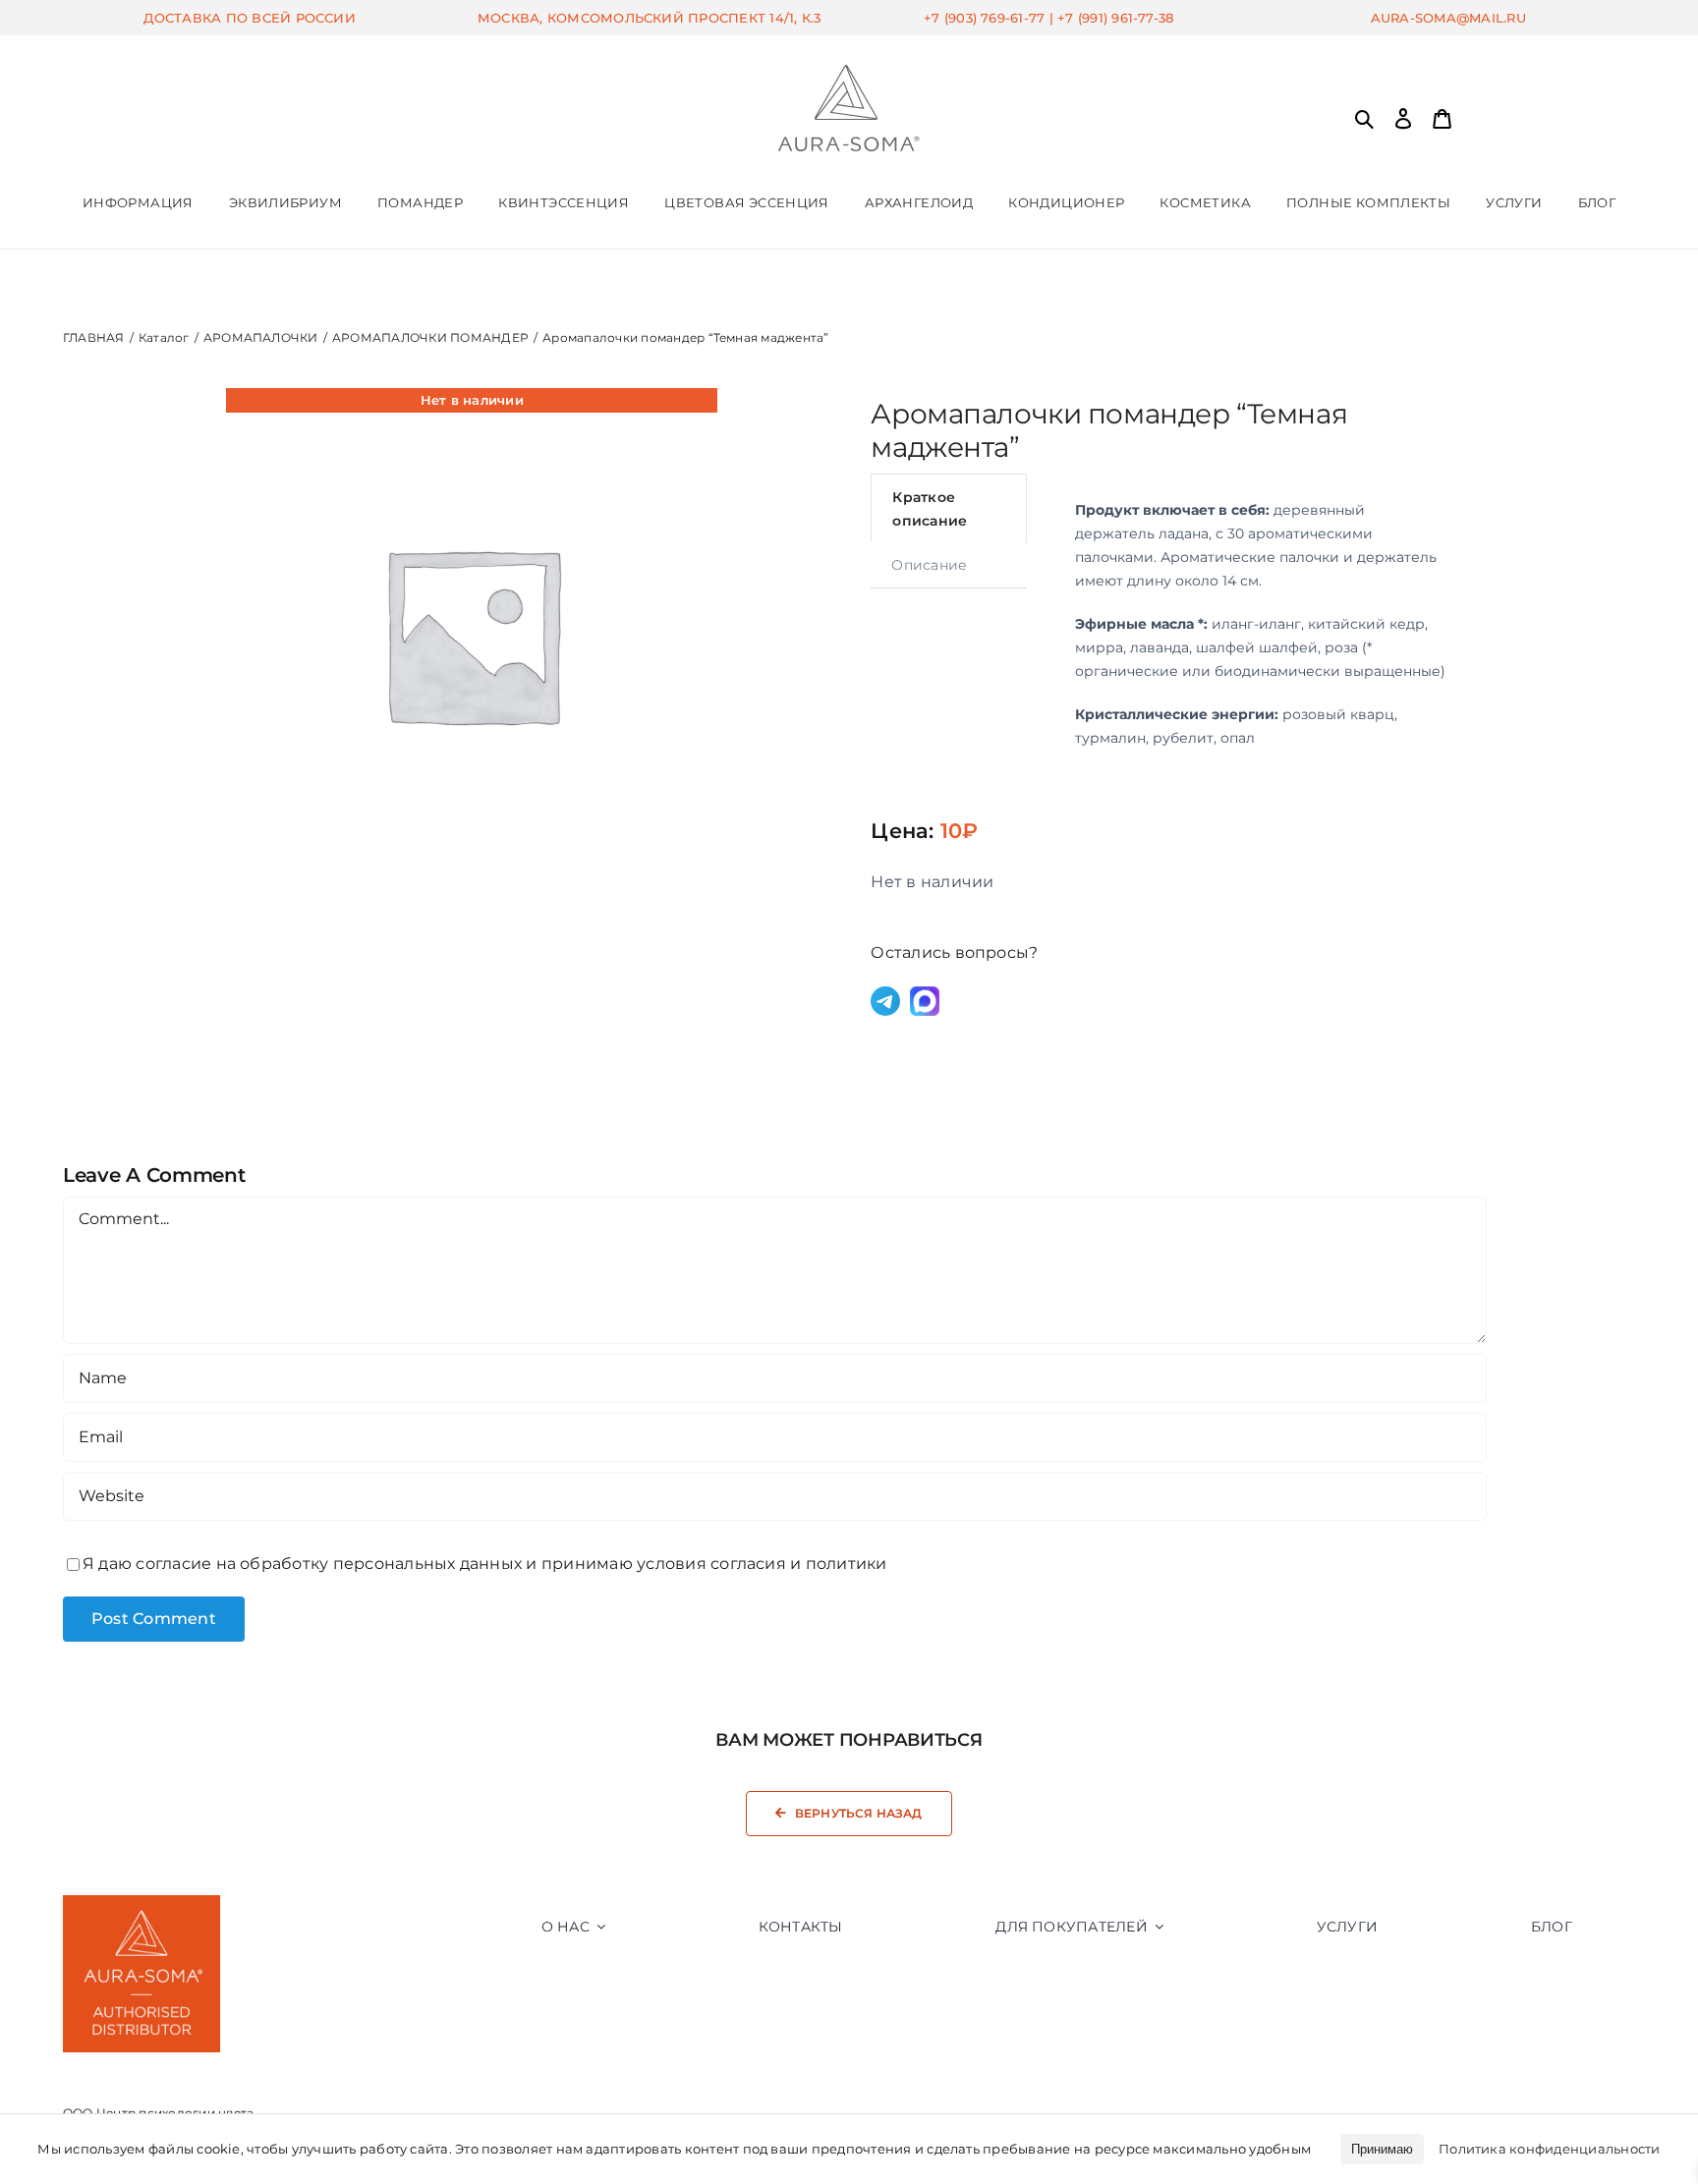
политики (847, 1564)
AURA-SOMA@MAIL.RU (1448, 18)
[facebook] (304, 2101)
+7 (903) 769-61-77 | (990, 18)
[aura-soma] (849, 72)
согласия (748, 1564)
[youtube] (382, 2101)
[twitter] (343, 2101)
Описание (929, 565)
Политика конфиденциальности (1549, 2149)
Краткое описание (930, 509)
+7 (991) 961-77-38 (1115, 18)
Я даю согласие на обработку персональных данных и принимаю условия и (485, 1564)
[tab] (949, 508)
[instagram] (263, 2101)
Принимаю (1382, 2149)
